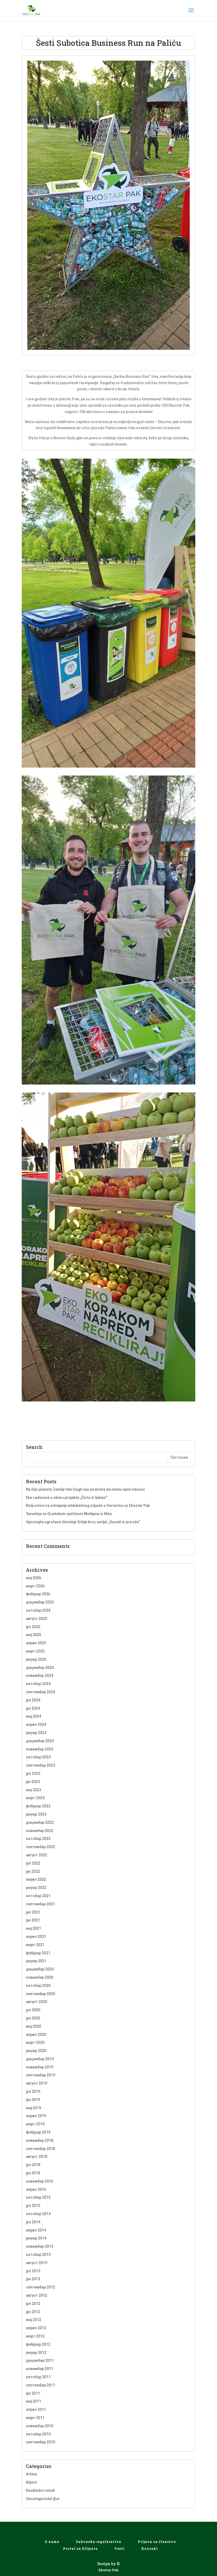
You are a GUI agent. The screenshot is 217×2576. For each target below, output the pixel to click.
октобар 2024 (38, 1684)
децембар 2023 (40, 1741)
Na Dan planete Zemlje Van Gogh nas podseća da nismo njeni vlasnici (85, 1489)
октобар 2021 (38, 1896)
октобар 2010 (38, 2434)
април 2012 (36, 2328)
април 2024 (36, 1724)
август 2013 (37, 2263)
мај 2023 (33, 1790)
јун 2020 (33, 2018)
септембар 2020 (40, 1994)
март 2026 (35, 1586)
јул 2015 (33, 2206)
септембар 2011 (40, 2385)
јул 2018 (33, 2165)
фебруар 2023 (38, 1806)
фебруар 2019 (38, 2132)
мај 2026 (33, 1578)
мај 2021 (33, 1928)
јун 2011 (33, 2393)
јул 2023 (33, 1773)
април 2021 (36, 1937)
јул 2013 (33, 2271)
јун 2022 (33, 1871)
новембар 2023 (40, 1749)
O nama (52, 2542)
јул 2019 (33, 2091)
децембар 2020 (40, 1969)
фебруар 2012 (38, 2344)
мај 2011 (33, 2401)
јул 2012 (33, 2304)
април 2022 (36, 1879)
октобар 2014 (38, 2214)
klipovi (31, 2482)
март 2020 (35, 2042)
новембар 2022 (40, 1831)
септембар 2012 (40, 2287)
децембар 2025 (40, 1602)
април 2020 (36, 2035)
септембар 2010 (40, 2442)
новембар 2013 (40, 2246)
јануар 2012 (36, 2353)
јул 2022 (33, 1863)
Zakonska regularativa (99, 2542)
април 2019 (36, 2116)
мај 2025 (33, 1635)
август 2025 (37, 1619)
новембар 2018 (40, 2140)
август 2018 (37, 2157)
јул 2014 (33, 2222)
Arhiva (31, 2474)
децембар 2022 (40, 1822)
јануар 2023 (36, 1814)
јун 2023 (33, 1782)
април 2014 (36, 2230)
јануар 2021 (36, 1961)
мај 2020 (33, 2026)
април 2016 (36, 2189)
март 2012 (35, 2336)
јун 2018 (33, 2173)
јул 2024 (33, 1700)
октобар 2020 (38, 1986)
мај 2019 (33, 2108)
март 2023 (35, 1798)
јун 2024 (33, 1708)
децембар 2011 (40, 2360)
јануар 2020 (36, 2051)
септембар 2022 (40, 1847)
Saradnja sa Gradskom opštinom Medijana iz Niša (69, 1514)
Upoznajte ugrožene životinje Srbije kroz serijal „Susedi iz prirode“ (83, 1522)
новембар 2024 (40, 1675)
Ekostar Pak (108, 2570)
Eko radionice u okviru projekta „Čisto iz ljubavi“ (67, 1498)
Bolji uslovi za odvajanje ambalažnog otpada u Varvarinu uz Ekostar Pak (88, 1506)
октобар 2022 (38, 1839)
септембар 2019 (40, 2075)
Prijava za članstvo (157, 2542)
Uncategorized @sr (43, 2499)
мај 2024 (33, 1716)
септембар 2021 (40, 1904)
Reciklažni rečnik (40, 2490)
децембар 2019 (40, 2059)
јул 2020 (33, 2010)
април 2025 (36, 1643)
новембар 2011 (40, 2369)
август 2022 (37, 1855)
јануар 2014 (36, 2238)
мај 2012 (33, 2320)
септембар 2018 (40, 2149)
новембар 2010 (40, 2426)
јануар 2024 (36, 1733)
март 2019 (35, 2124)
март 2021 (35, 1945)
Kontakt (150, 2548)
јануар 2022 (36, 1888)
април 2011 (36, 2409)
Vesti (119, 2548)
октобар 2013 (38, 2255)
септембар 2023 (40, 1765)
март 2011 (35, 2418)
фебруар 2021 (38, 1953)
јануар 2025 (36, 1659)
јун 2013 (33, 2279)
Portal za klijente (80, 2548)
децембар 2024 (40, 1668)
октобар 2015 (38, 2197)
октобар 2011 (38, 2377)
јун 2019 (33, 2100)
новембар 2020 (40, 1977)
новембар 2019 (40, 2067)
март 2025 (35, 1651)
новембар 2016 (40, 2181)
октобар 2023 (38, 1757)
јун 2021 (33, 1920)
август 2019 (37, 2083)
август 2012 (37, 2295)
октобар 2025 (38, 1610)
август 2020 (37, 2002)
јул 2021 (33, 1912)
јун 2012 (33, 2312)
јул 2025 (33, 1627)
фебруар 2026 (38, 1594)
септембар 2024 (40, 1692)
